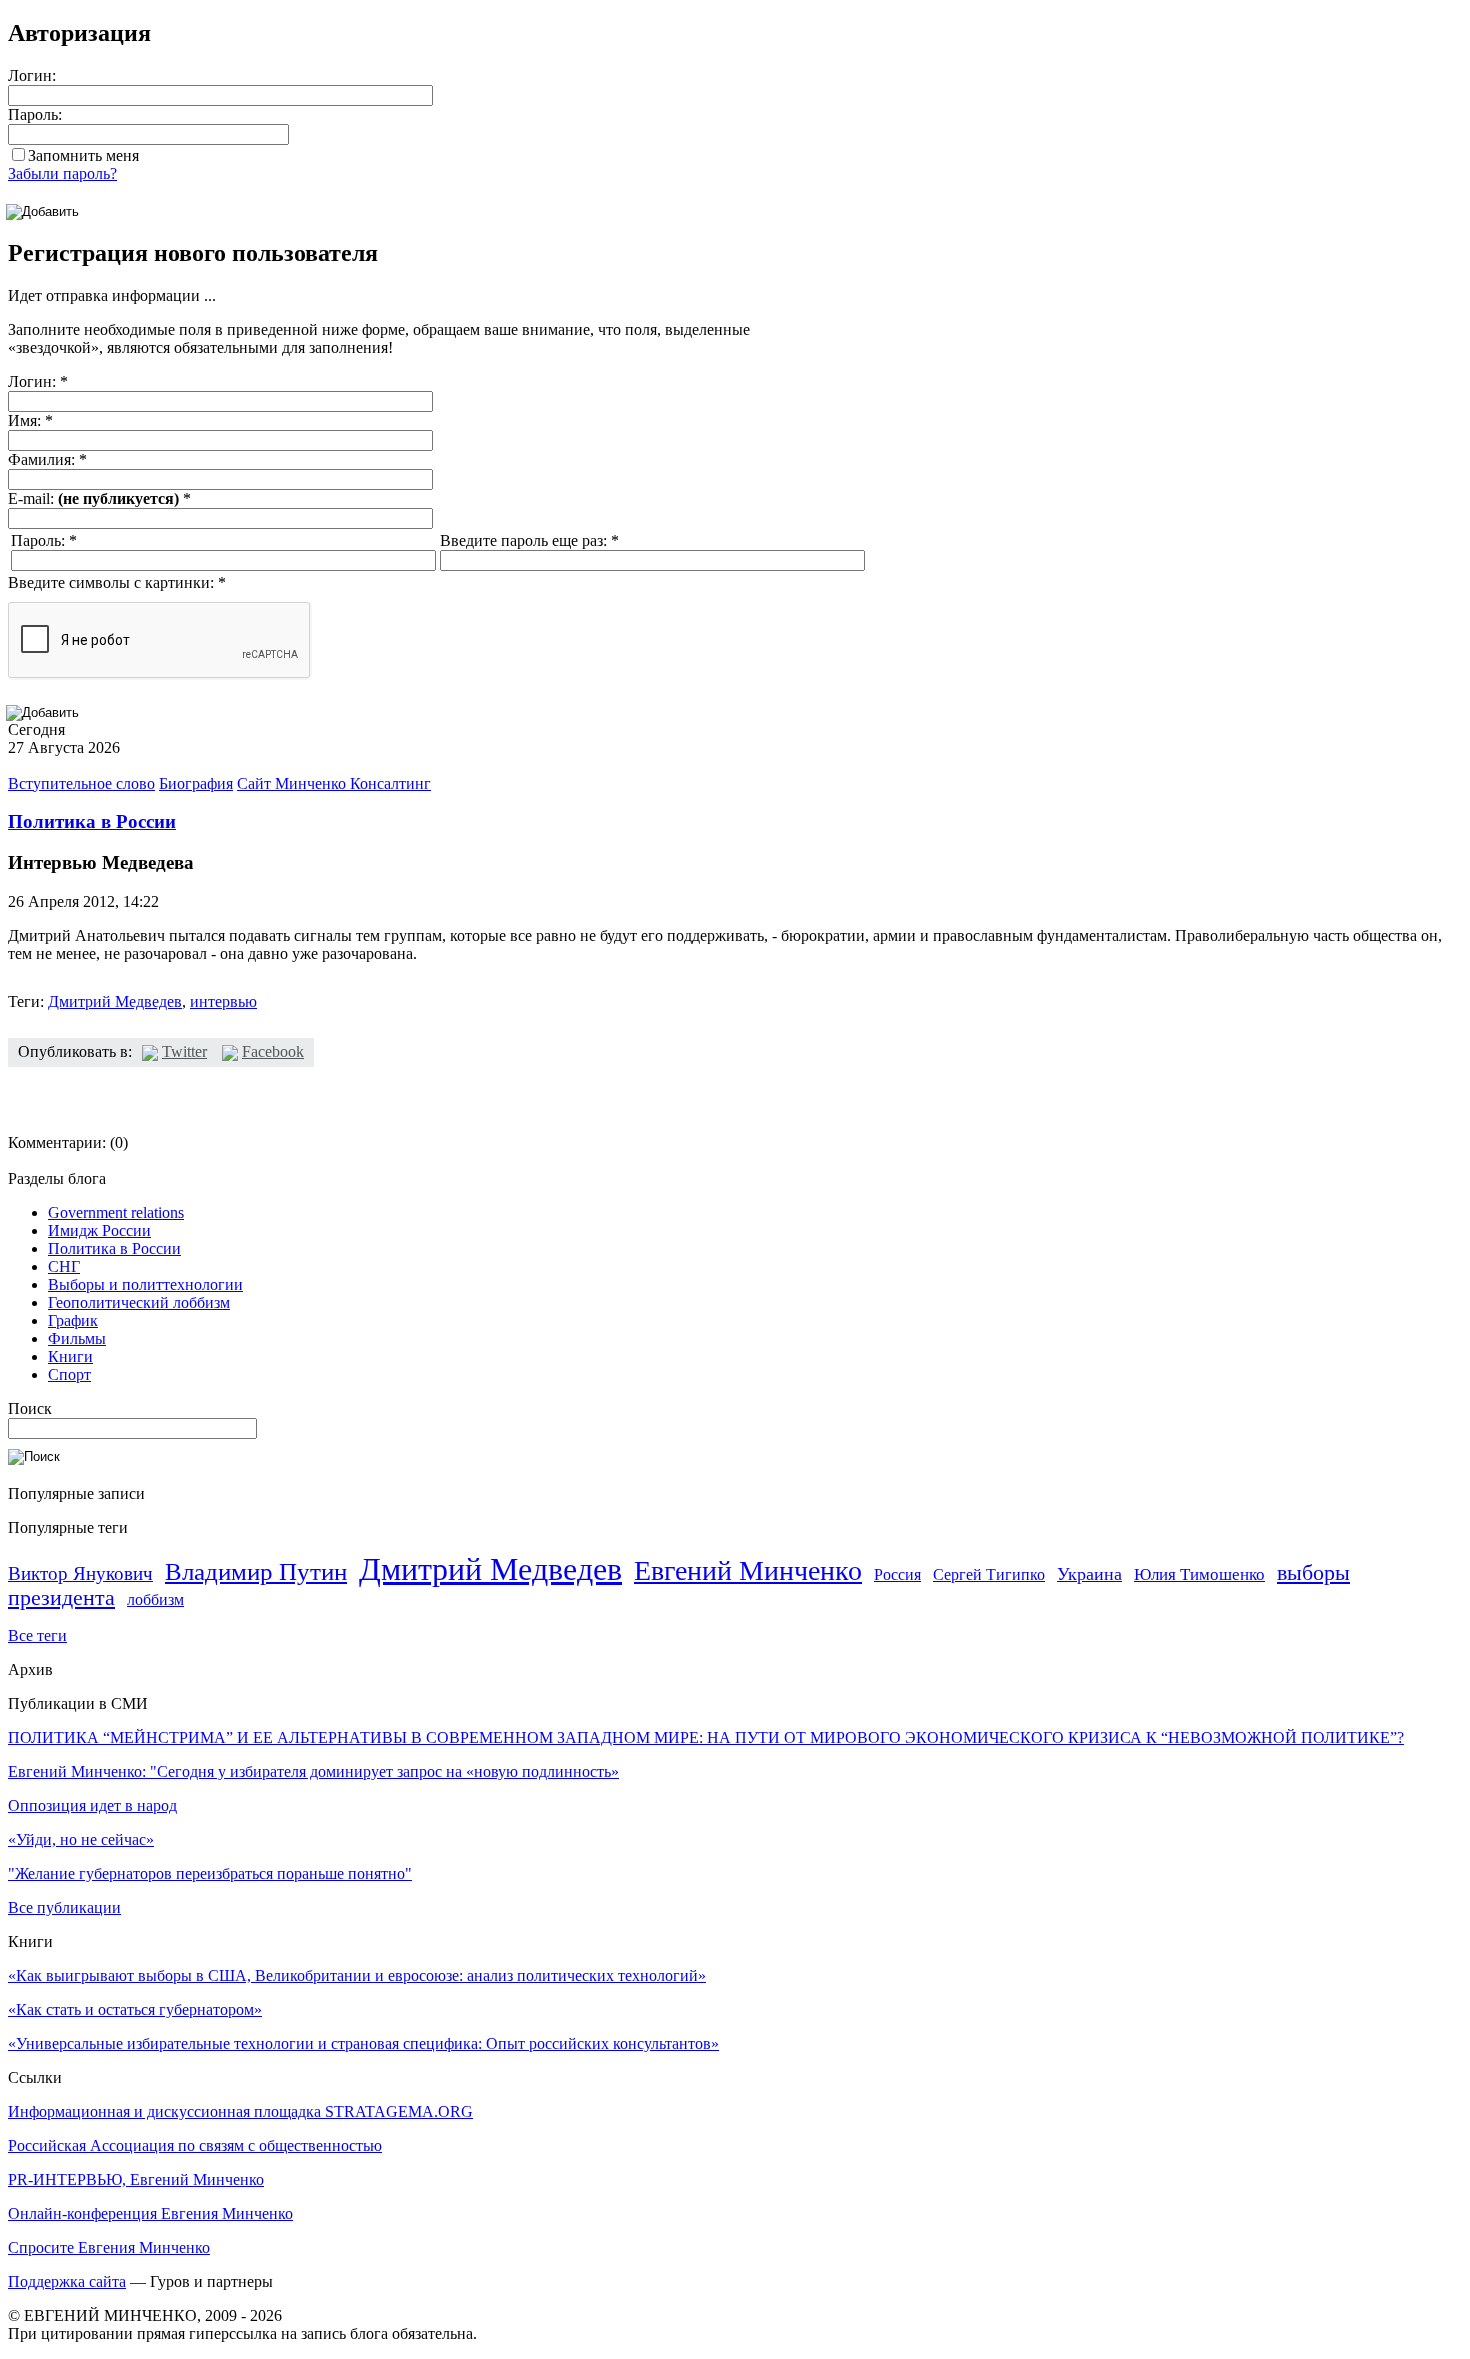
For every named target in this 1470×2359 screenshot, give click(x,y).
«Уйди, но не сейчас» (81, 1839)
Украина (1089, 1574)
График (73, 1320)
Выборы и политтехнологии (145, 1284)
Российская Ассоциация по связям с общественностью (195, 2145)
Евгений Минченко (748, 1570)
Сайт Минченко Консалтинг (334, 783)
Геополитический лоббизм (139, 1302)
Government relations (116, 1212)
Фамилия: (47, 459)
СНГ (64, 1266)
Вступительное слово (81, 783)
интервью (223, 1001)
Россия (897, 1574)
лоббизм (155, 1599)
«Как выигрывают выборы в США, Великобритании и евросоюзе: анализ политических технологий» (357, 1975)
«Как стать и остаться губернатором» (135, 2009)
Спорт (69, 1374)
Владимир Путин (256, 1571)
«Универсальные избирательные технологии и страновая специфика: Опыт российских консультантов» (363, 2043)
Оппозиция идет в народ (92, 1805)
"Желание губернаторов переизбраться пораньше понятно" (210, 1873)
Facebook (273, 1051)
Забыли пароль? (62, 173)
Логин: (32, 75)
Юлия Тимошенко (1199, 1574)
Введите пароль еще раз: (529, 540)
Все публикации (64, 1907)
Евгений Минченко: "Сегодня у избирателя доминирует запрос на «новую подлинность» (313, 1771)
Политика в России (92, 821)
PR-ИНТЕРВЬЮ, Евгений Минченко (136, 2179)
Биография (196, 783)
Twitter (184, 1051)
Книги (70, 1356)
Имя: (30, 420)
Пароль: (35, 114)
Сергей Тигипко (989, 1574)
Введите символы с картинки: (117, 582)
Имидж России (99, 1230)
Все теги (37, 1635)
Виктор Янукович (80, 1573)
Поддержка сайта (67, 2281)
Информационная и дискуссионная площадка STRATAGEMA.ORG (240, 2111)
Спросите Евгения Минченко (109, 2247)
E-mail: (99, 498)
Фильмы (77, 1338)
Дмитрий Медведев (115, 1001)
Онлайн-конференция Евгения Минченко (150, 2213)
